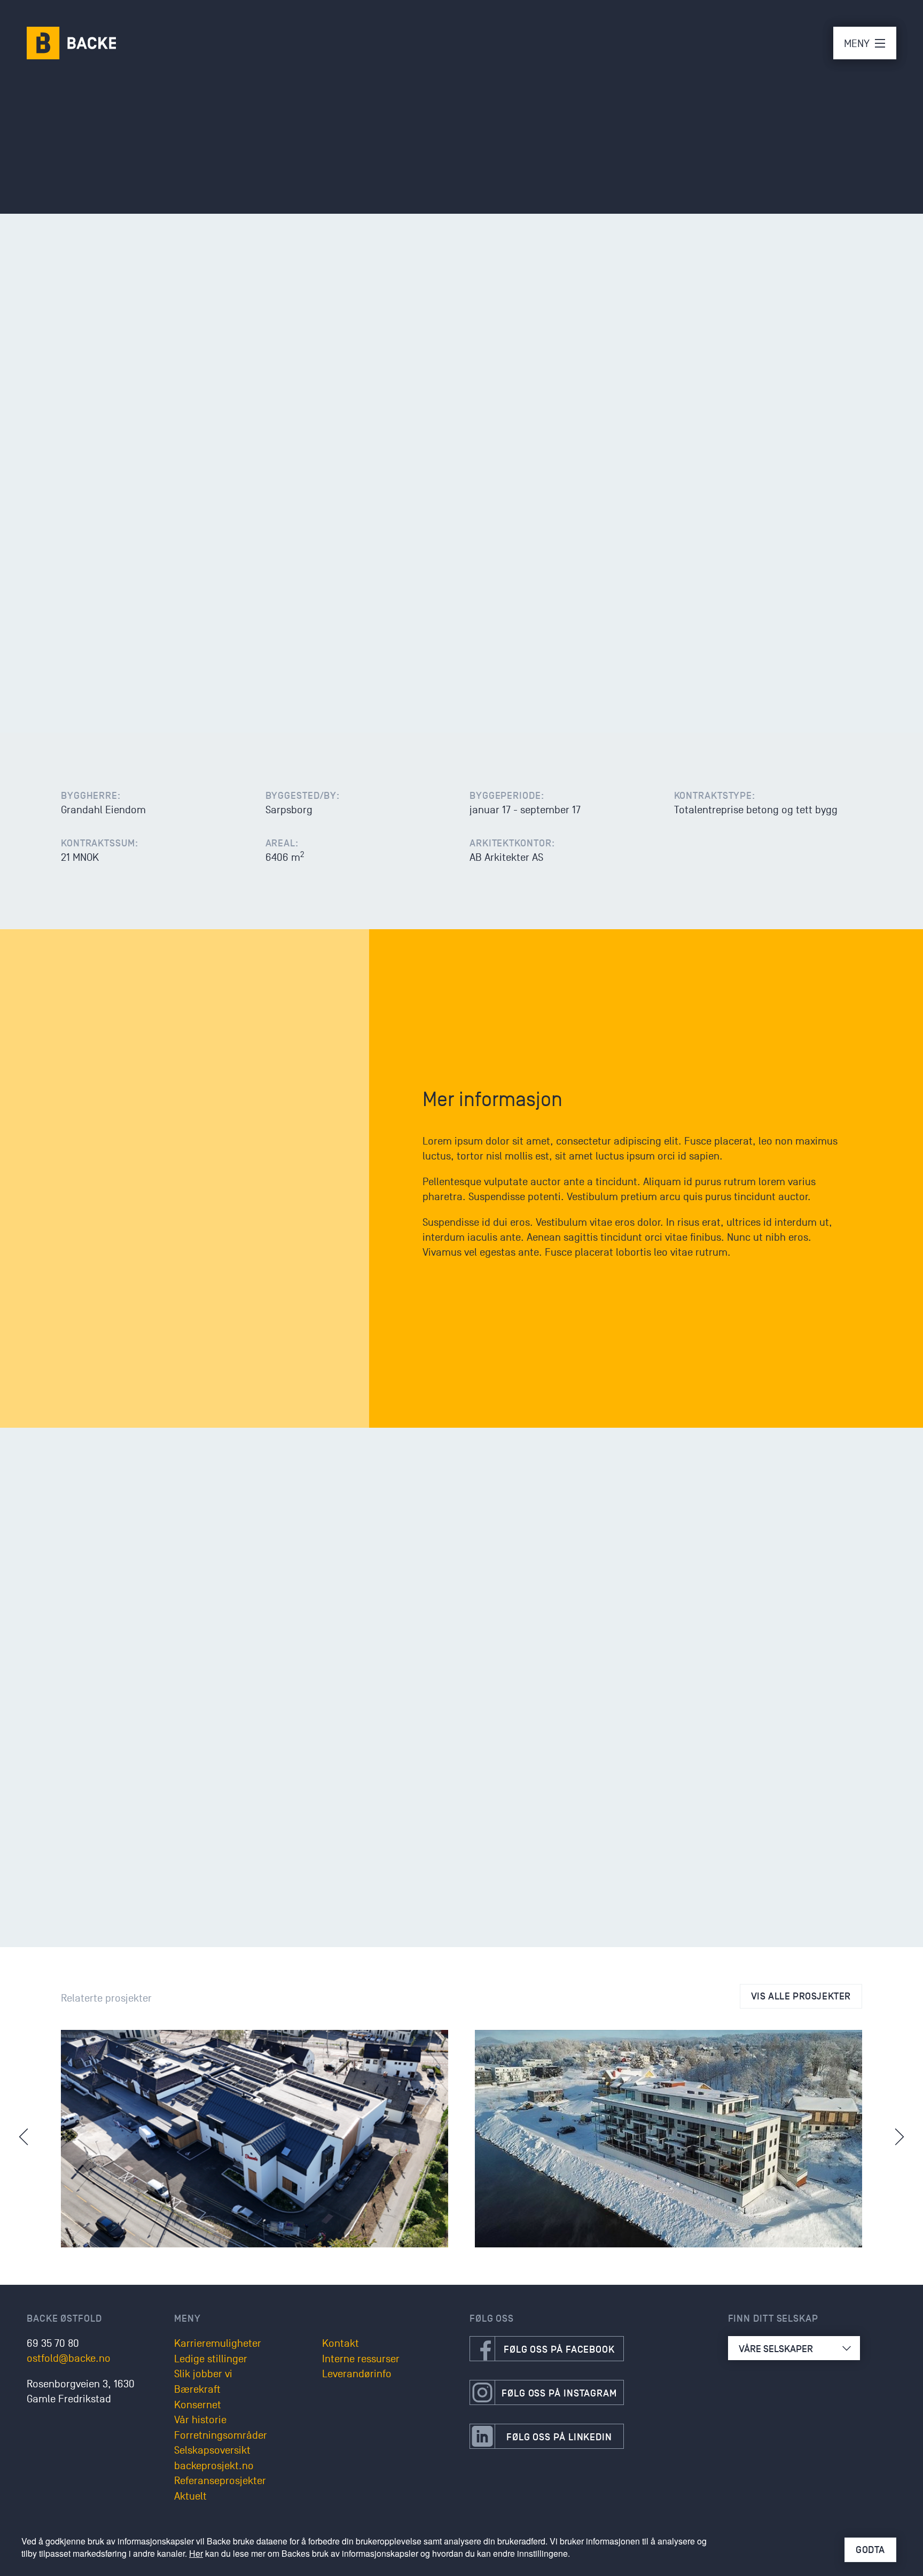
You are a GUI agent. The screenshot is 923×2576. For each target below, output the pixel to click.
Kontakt (341, 2344)
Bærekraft (197, 2390)
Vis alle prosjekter (801, 1996)
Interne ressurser (361, 2359)
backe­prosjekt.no (214, 2466)
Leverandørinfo (357, 2374)
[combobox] (794, 2348)
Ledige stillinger (211, 2359)
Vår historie (200, 2420)
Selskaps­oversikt (212, 2450)
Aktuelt (190, 2496)
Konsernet (198, 2405)
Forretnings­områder (221, 2435)
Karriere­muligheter (218, 2344)
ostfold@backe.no (69, 2359)
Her (196, 2553)
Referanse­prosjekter (220, 2481)
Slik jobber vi (203, 2374)
